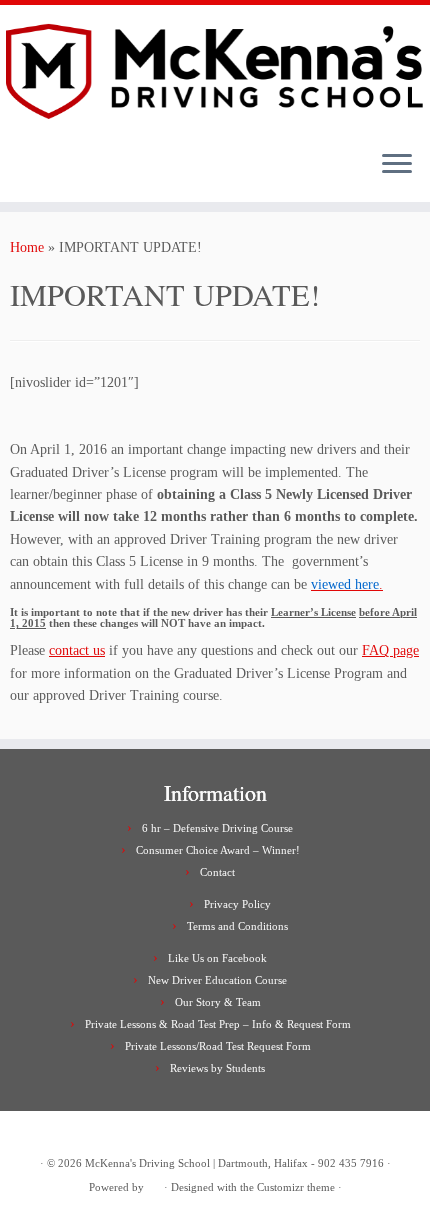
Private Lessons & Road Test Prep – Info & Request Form (218, 1024)
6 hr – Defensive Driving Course (217, 828)
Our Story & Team (218, 1002)
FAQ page (390, 650)
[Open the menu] (397, 166)
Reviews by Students (217, 1068)
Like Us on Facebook (217, 958)
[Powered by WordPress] (154, 1184)
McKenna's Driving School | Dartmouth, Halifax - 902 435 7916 (234, 1163)
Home (27, 247)
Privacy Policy (237, 904)
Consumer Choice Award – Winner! (218, 850)
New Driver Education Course (217, 980)
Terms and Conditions (237, 926)
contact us (77, 650)
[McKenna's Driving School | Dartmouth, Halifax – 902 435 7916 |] (215, 70)
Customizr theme (296, 1187)
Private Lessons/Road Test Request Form (218, 1046)
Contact (217, 872)
